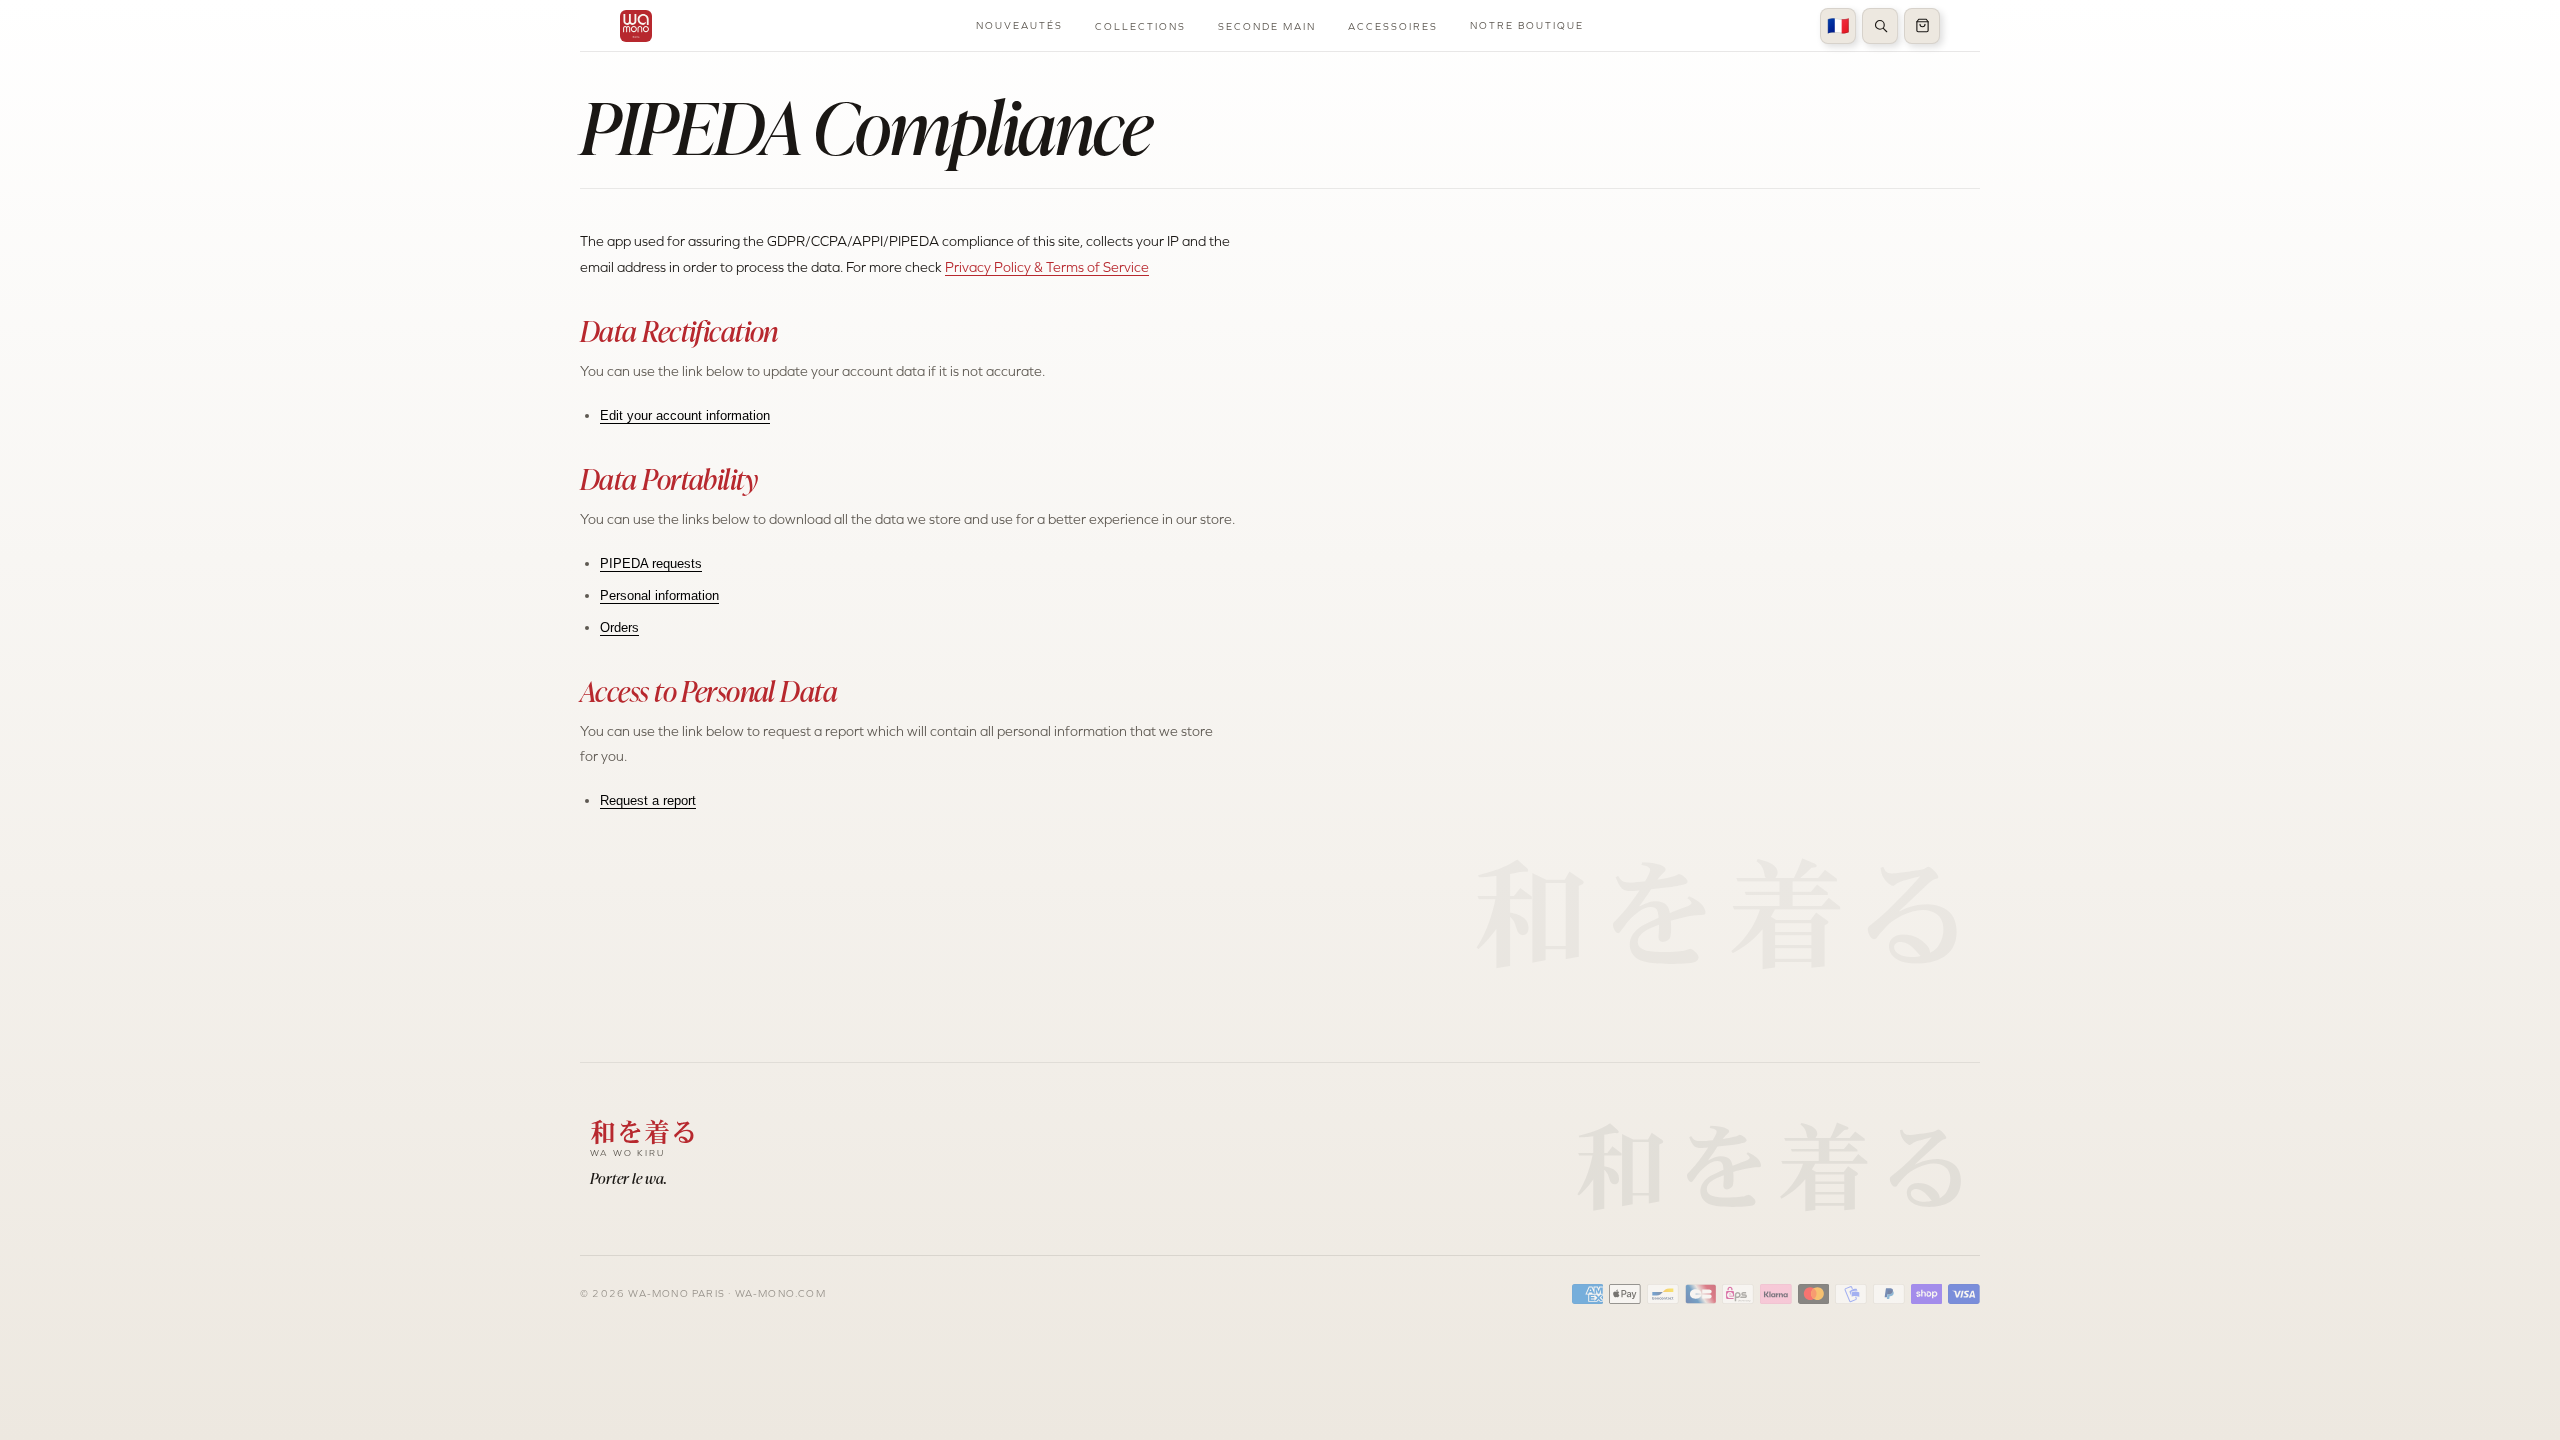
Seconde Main (1267, 26)
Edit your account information (685, 415)
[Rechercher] (1880, 26)
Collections (1140, 26)
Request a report (648, 800)
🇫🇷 (1838, 26)
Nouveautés (1019, 25)
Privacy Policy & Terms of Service (1047, 267)
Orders (619, 627)
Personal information (659, 595)
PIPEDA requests (651, 563)
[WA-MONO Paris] (636, 26)
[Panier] (1922, 26)
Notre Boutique (1527, 25)
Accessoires (1393, 26)
